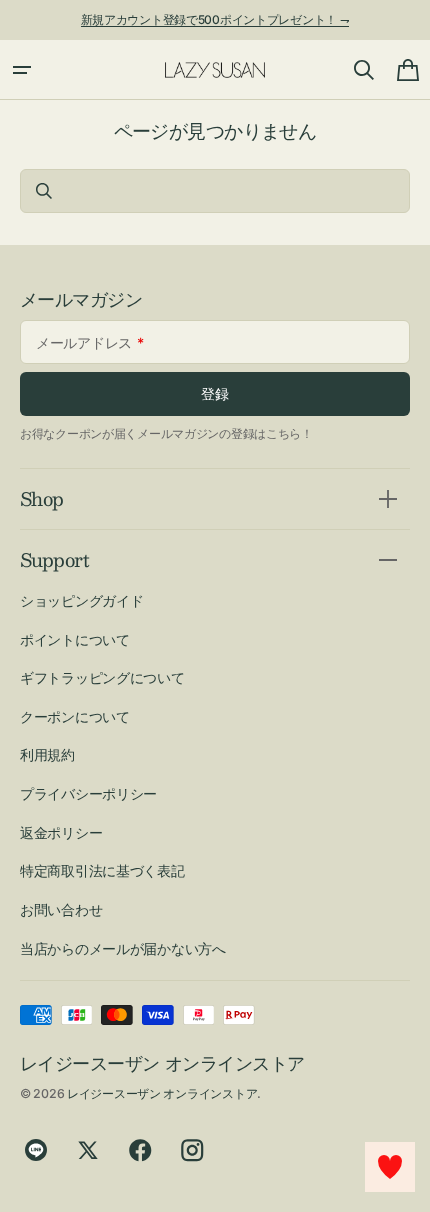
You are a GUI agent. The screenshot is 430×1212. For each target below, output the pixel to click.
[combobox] (215, 191)
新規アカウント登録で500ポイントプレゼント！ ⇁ (215, 19)
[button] (22, 70)
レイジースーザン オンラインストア (162, 1093)
